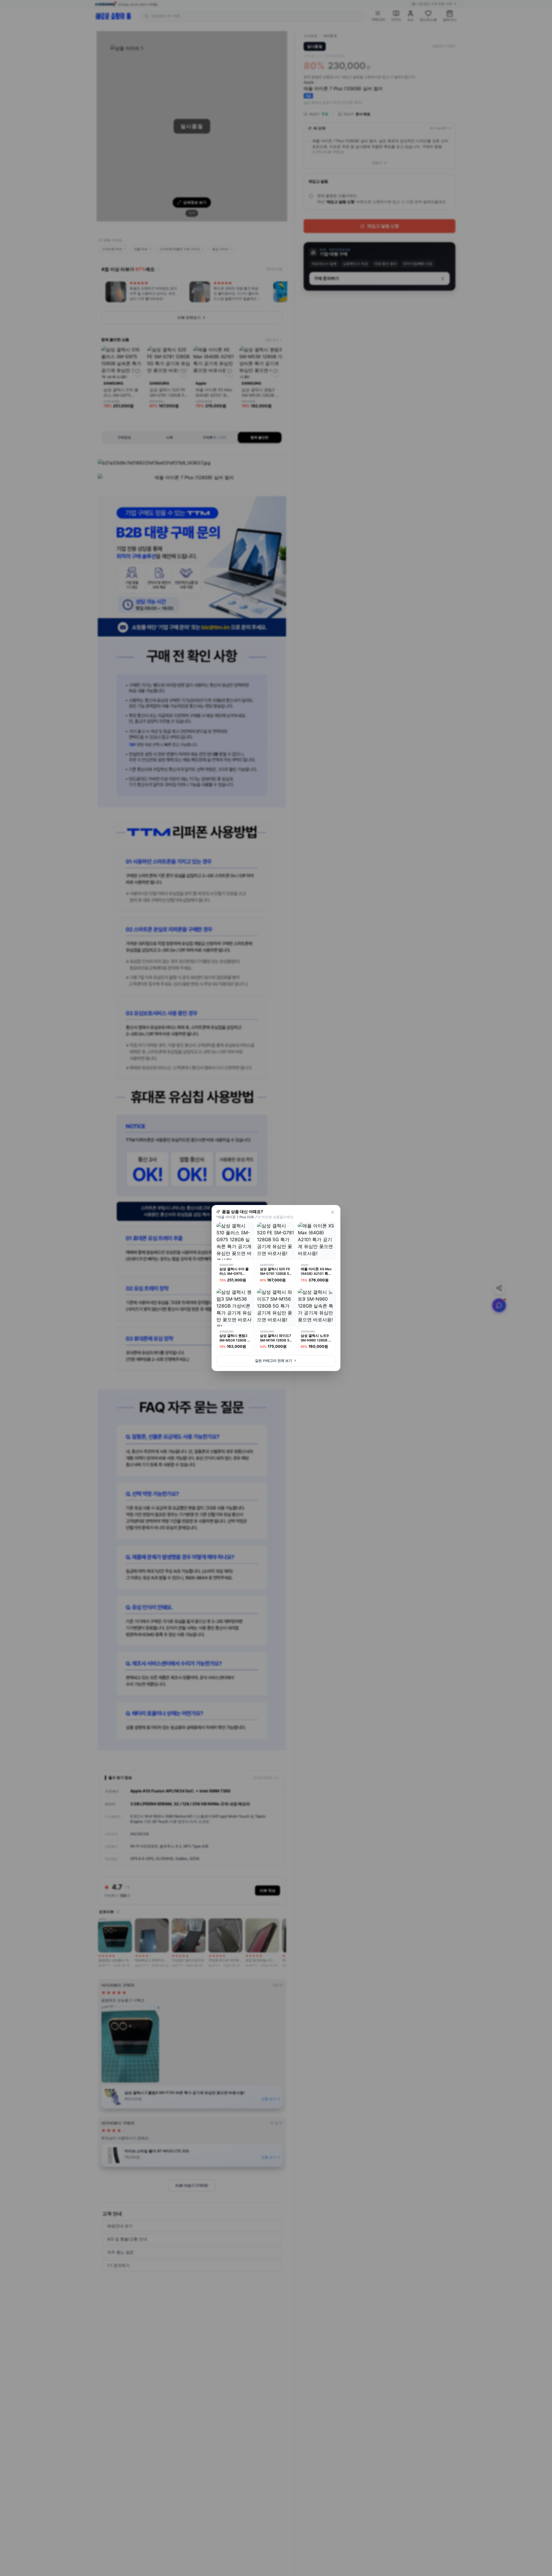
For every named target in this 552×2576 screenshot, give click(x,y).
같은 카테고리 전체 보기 (274, 1361)
